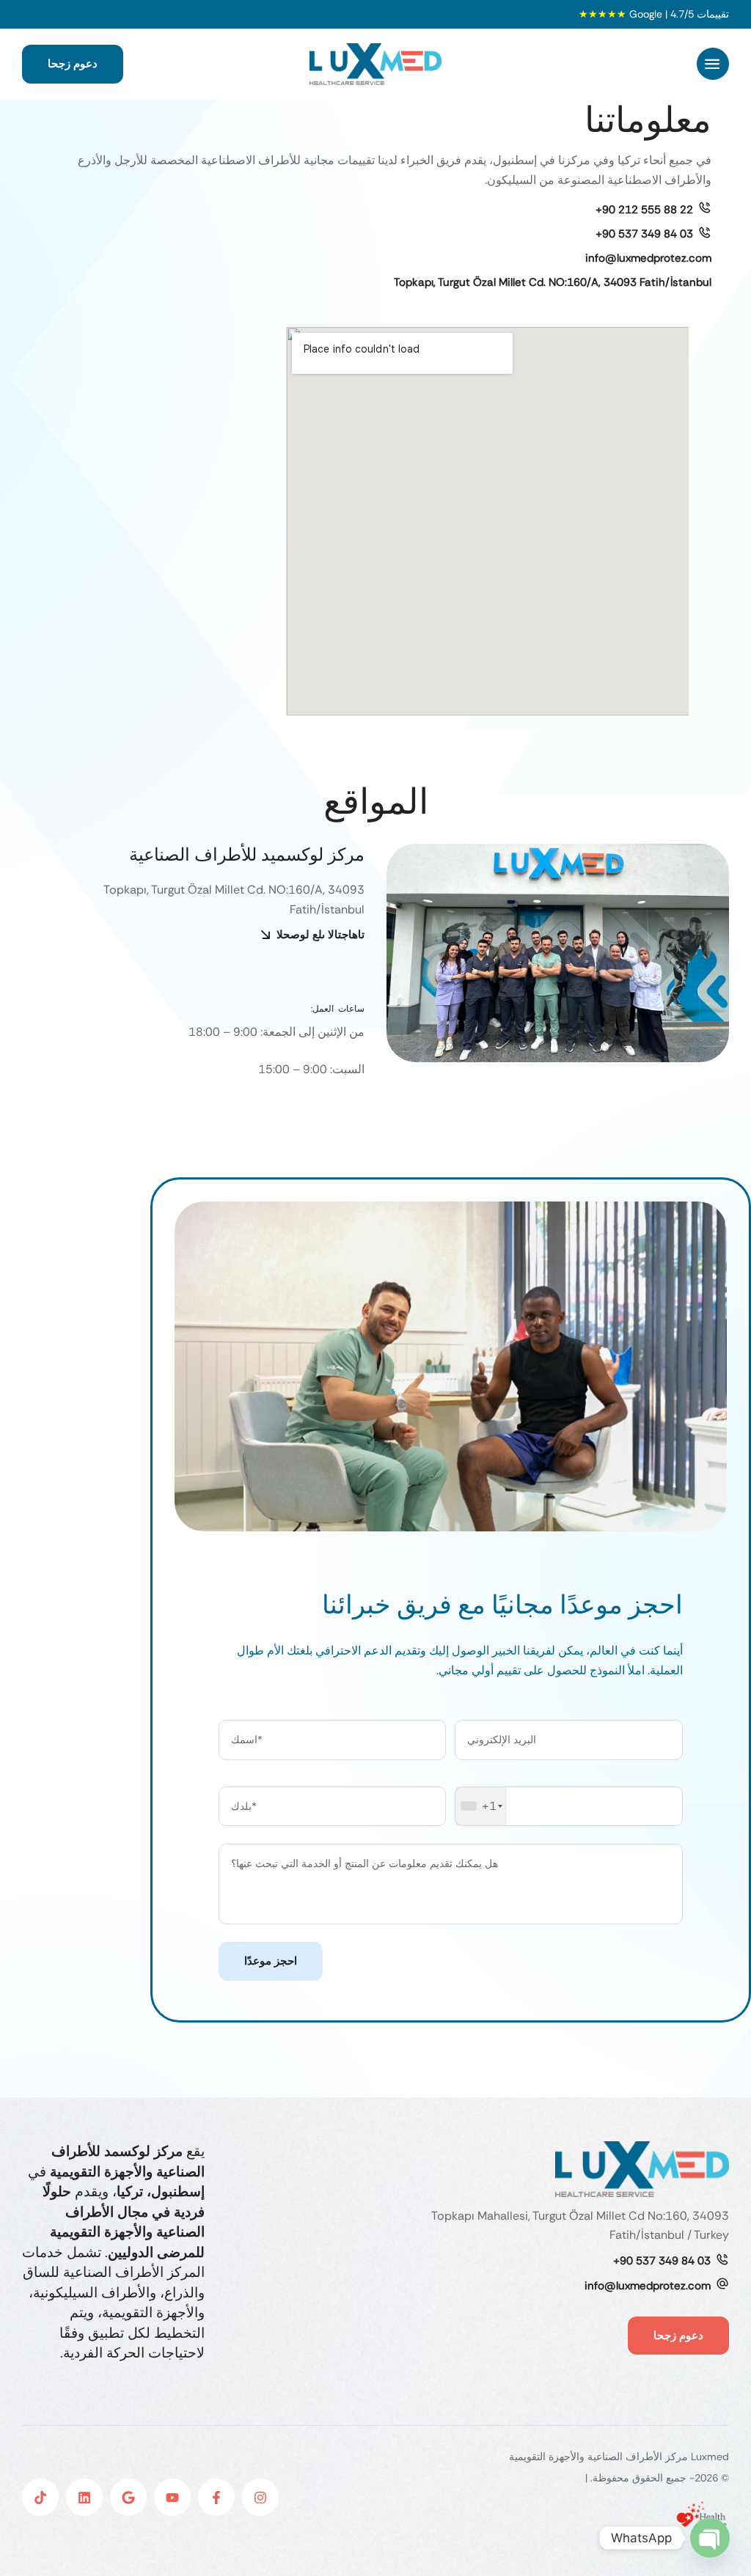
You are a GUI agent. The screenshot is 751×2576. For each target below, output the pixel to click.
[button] (713, 64)
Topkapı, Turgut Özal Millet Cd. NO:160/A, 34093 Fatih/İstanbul (553, 282)
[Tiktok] (40, 2497)
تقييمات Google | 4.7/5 (654, 14)
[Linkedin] (84, 2497)
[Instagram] (260, 2497)
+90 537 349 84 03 (644, 234)
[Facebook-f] (216, 2497)
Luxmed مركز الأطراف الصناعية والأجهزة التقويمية (619, 2457)
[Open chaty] (710, 2538)
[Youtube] (172, 2497)
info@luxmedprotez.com (648, 258)
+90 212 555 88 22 (644, 210)
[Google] (128, 2497)
